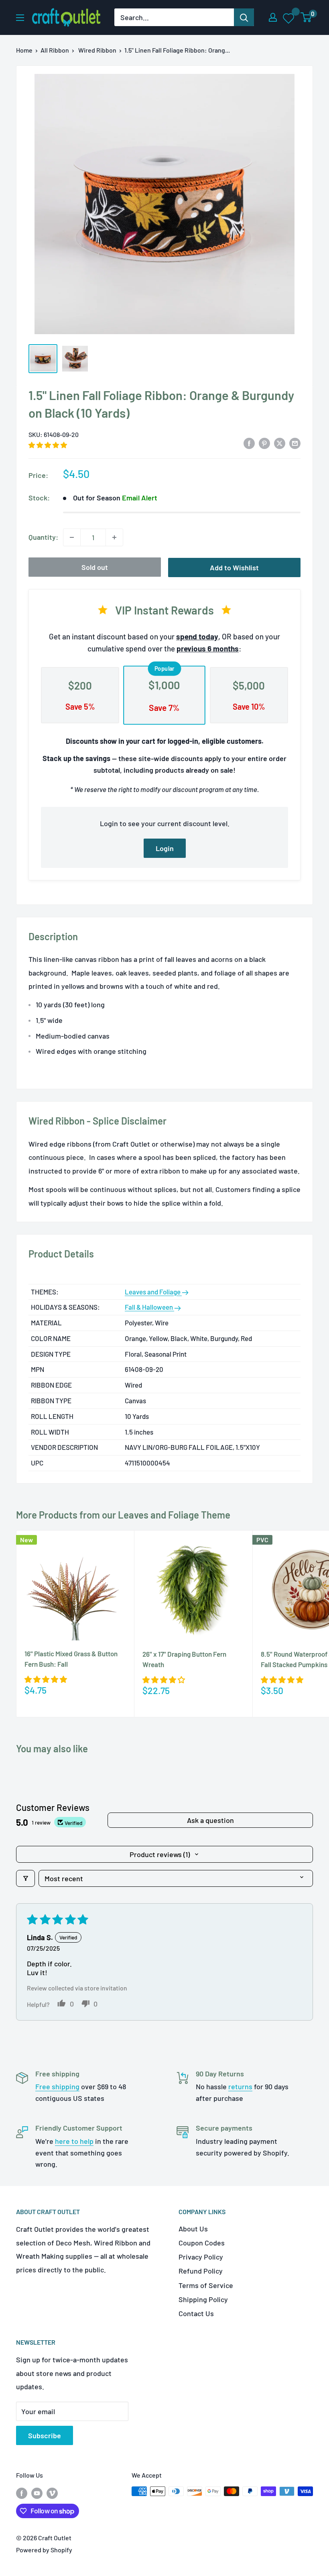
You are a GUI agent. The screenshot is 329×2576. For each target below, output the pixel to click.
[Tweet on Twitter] (280, 443)
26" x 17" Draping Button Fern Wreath (184, 1659)
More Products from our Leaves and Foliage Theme (123, 1515)
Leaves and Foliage (153, 1292)
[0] (306, 17)
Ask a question (210, 1820)
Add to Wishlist (234, 567)
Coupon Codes (202, 2243)
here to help (74, 2141)
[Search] (244, 17)
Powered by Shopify (44, 2550)
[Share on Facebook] (249, 443)
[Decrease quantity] (72, 537)
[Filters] (25, 1878)
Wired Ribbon (97, 50)
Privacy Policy (201, 2257)
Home (24, 50)
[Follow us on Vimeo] (52, 2493)
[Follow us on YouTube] (37, 2493)
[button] (48, 445)
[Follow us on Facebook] (22, 2493)
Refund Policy (201, 2271)
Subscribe (45, 2435)
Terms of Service (206, 2285)
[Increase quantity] (114, 537)
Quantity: (43, 537)
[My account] (273, 17)
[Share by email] (295, 443)
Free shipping (57, 2086)
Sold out (95, 567)
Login (165, 848)
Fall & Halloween (149, 1307)
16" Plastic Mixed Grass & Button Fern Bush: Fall (71, 1659)
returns (240, 2086)
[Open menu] (20, 18)
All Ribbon (55, 50)
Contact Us (196, 2313)
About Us (193, 2229)
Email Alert (140, 498)
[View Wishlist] (289, 18)
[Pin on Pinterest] (264, 443)
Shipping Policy (203, 2299)
